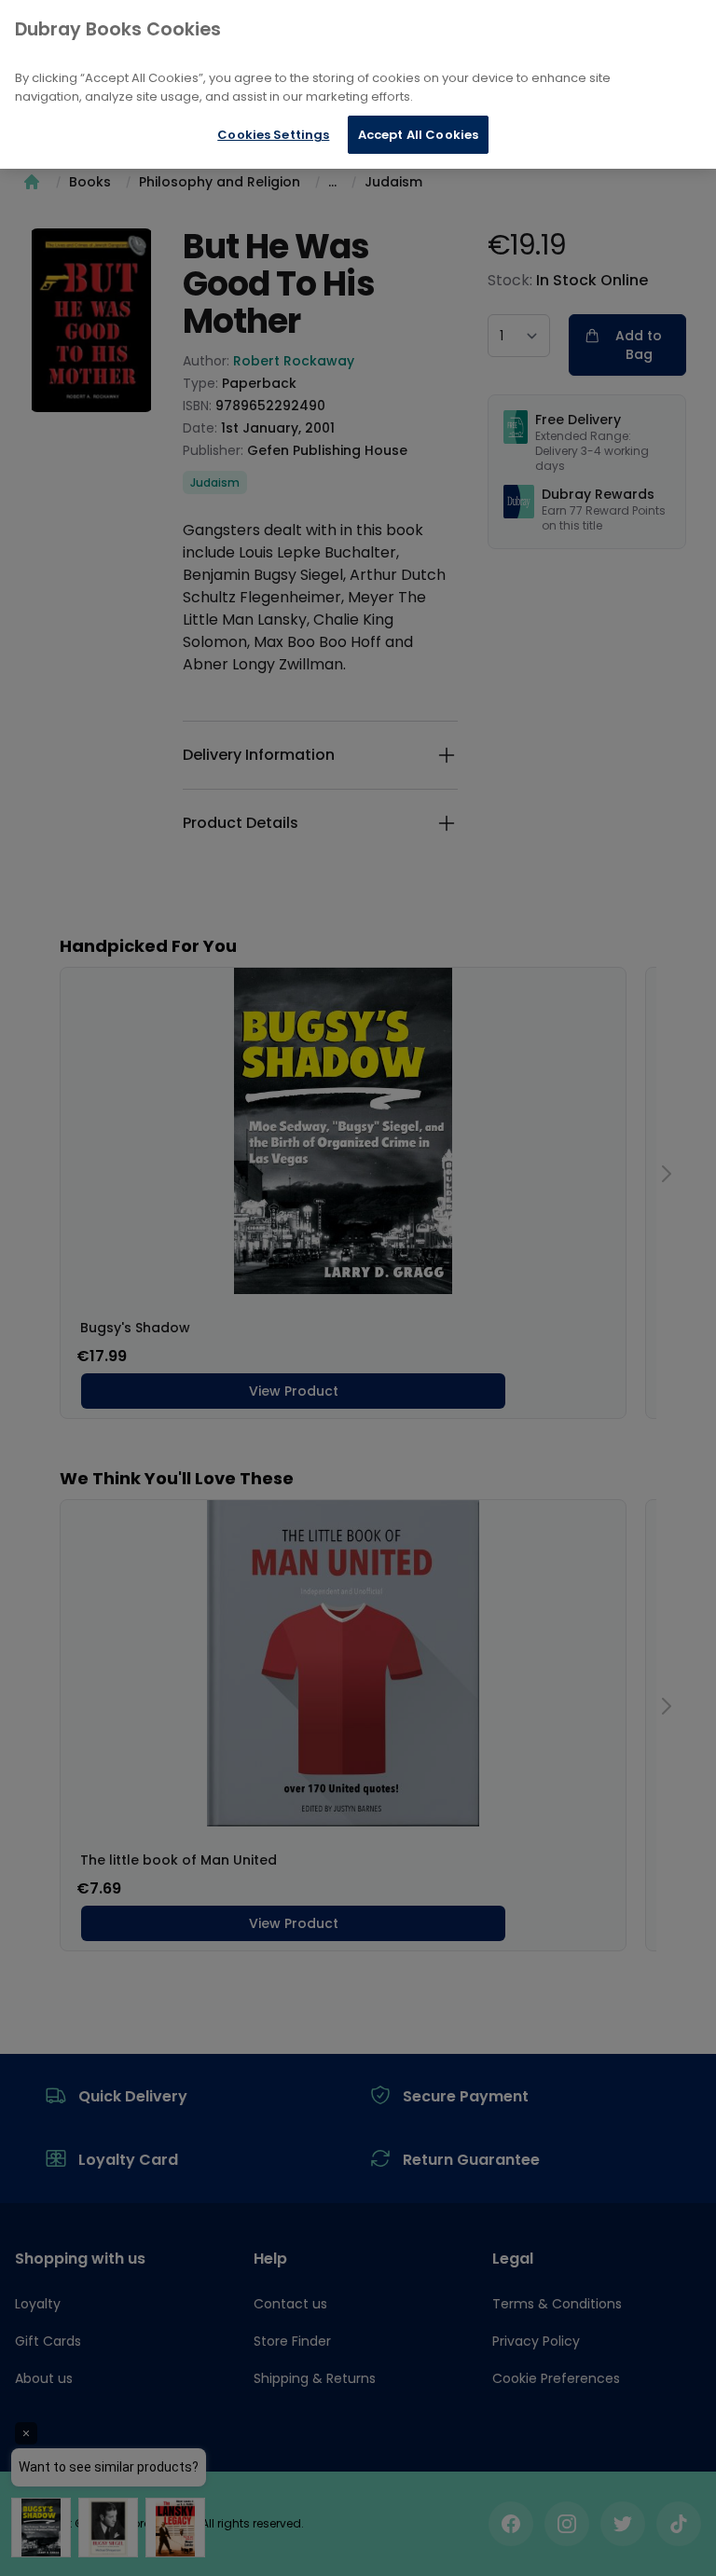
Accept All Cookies (418, 135)
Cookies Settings (273, 135)
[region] (358, 84)
